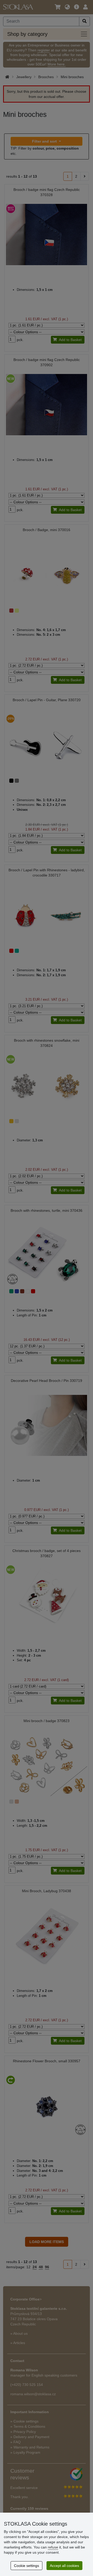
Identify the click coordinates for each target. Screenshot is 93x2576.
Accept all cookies (64, 2566)
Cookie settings (26, 2566)
